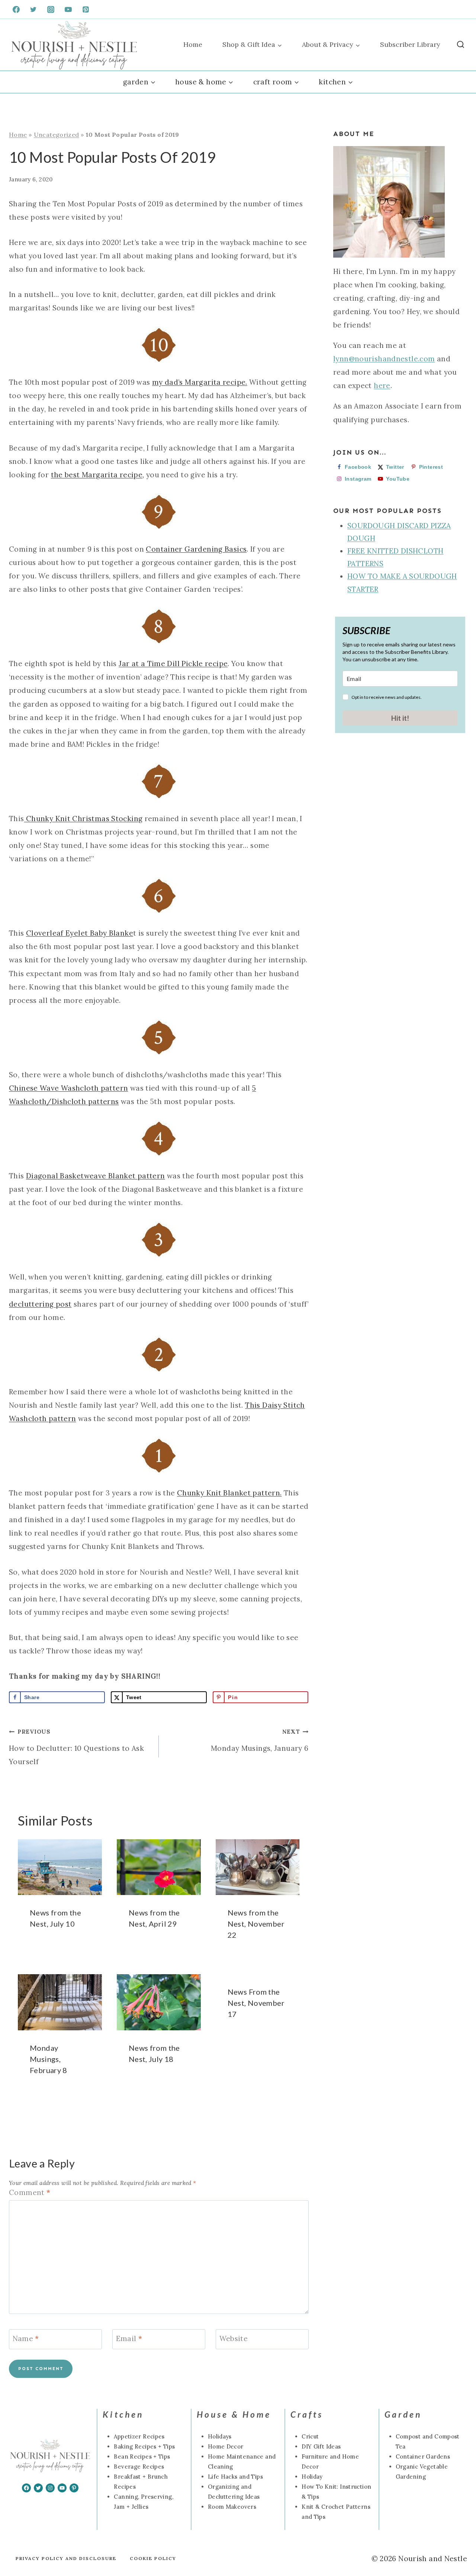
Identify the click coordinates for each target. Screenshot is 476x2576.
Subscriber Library (410, 44)
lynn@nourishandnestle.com (384, 359)
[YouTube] (68, 9)
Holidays (220, 2436)
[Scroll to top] (18, 2547)
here (382, 385)
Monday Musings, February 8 (49, 2059)
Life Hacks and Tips (235, 2477)
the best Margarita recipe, (98, 475)
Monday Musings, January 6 (260, 1740)
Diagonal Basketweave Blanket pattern (96, 1176)
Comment (30, 2192)
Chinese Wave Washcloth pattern (68, 1088)
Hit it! (400, 718)
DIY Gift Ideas (321, 2446)
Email (129, 2338)
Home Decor (226, 2446)
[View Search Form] (461, 45)
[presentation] (60, 1867)
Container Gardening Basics (196, 549)
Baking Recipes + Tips (144, 2446)
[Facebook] (16, 9)
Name (26, 2338)
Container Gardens (423, 2456)
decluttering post (40, 1304)
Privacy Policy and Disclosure (66, 2558)
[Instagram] (51, 9)
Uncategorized (57, 135)
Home (193, 44)
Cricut (310, 2436)
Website (234, 2338)
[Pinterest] (86, 9)
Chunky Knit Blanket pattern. (229, 1493)
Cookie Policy (153, 2558)
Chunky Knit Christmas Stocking (83, 819)
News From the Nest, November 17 (256, 2003)
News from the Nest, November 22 (256, 1924)
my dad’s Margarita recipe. (200, 382)
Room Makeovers (232, 2507)
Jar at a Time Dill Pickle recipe (173, 664)
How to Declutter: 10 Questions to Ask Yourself (76, 1747)
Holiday (312, 2477)
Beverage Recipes (139, 2467)
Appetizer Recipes (139, 2436)
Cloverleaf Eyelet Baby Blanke (80, 933)
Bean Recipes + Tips (142, 2456)
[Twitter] (33, 9)
